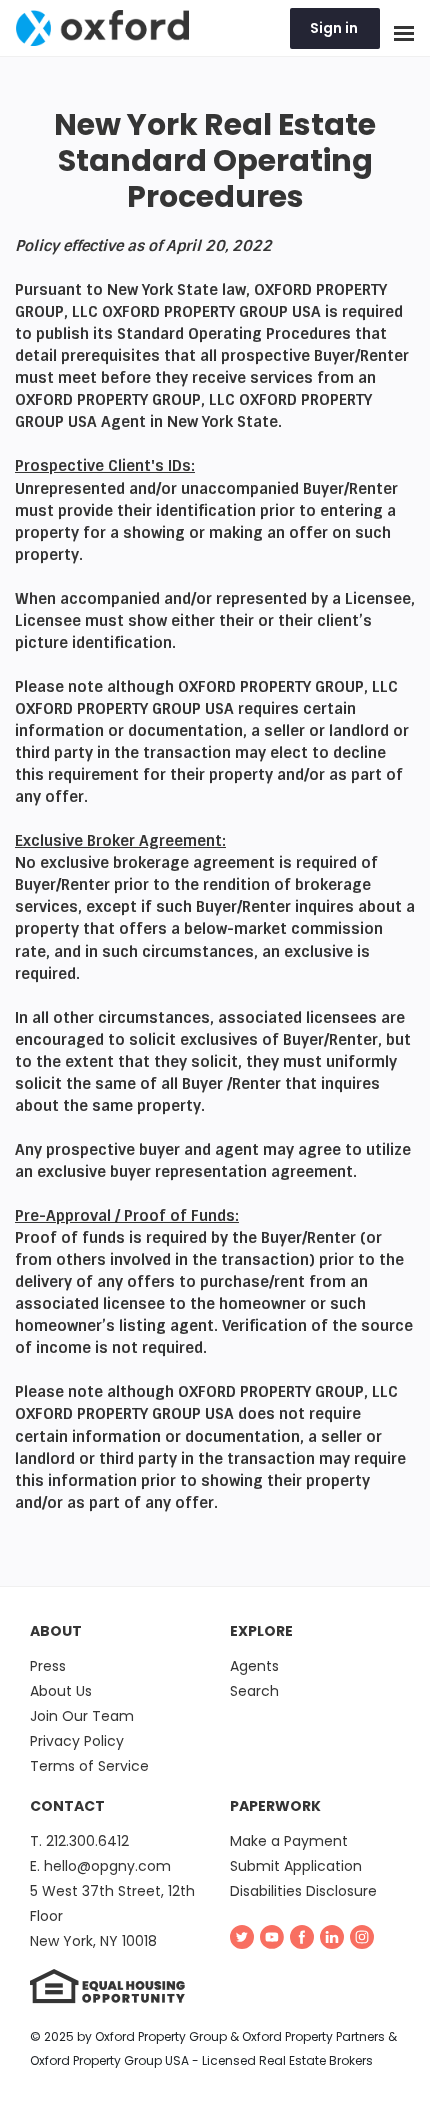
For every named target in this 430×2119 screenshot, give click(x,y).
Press (48, 1666)
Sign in (334, 28)
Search (254, 1691)
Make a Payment (289, 1841)
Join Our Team (82, 1716)
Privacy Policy (77, 1741)
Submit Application (296, 1866)
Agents (254, 1666)
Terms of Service (89, 1766)
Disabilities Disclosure (303, 1891)
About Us (61, 1691)
